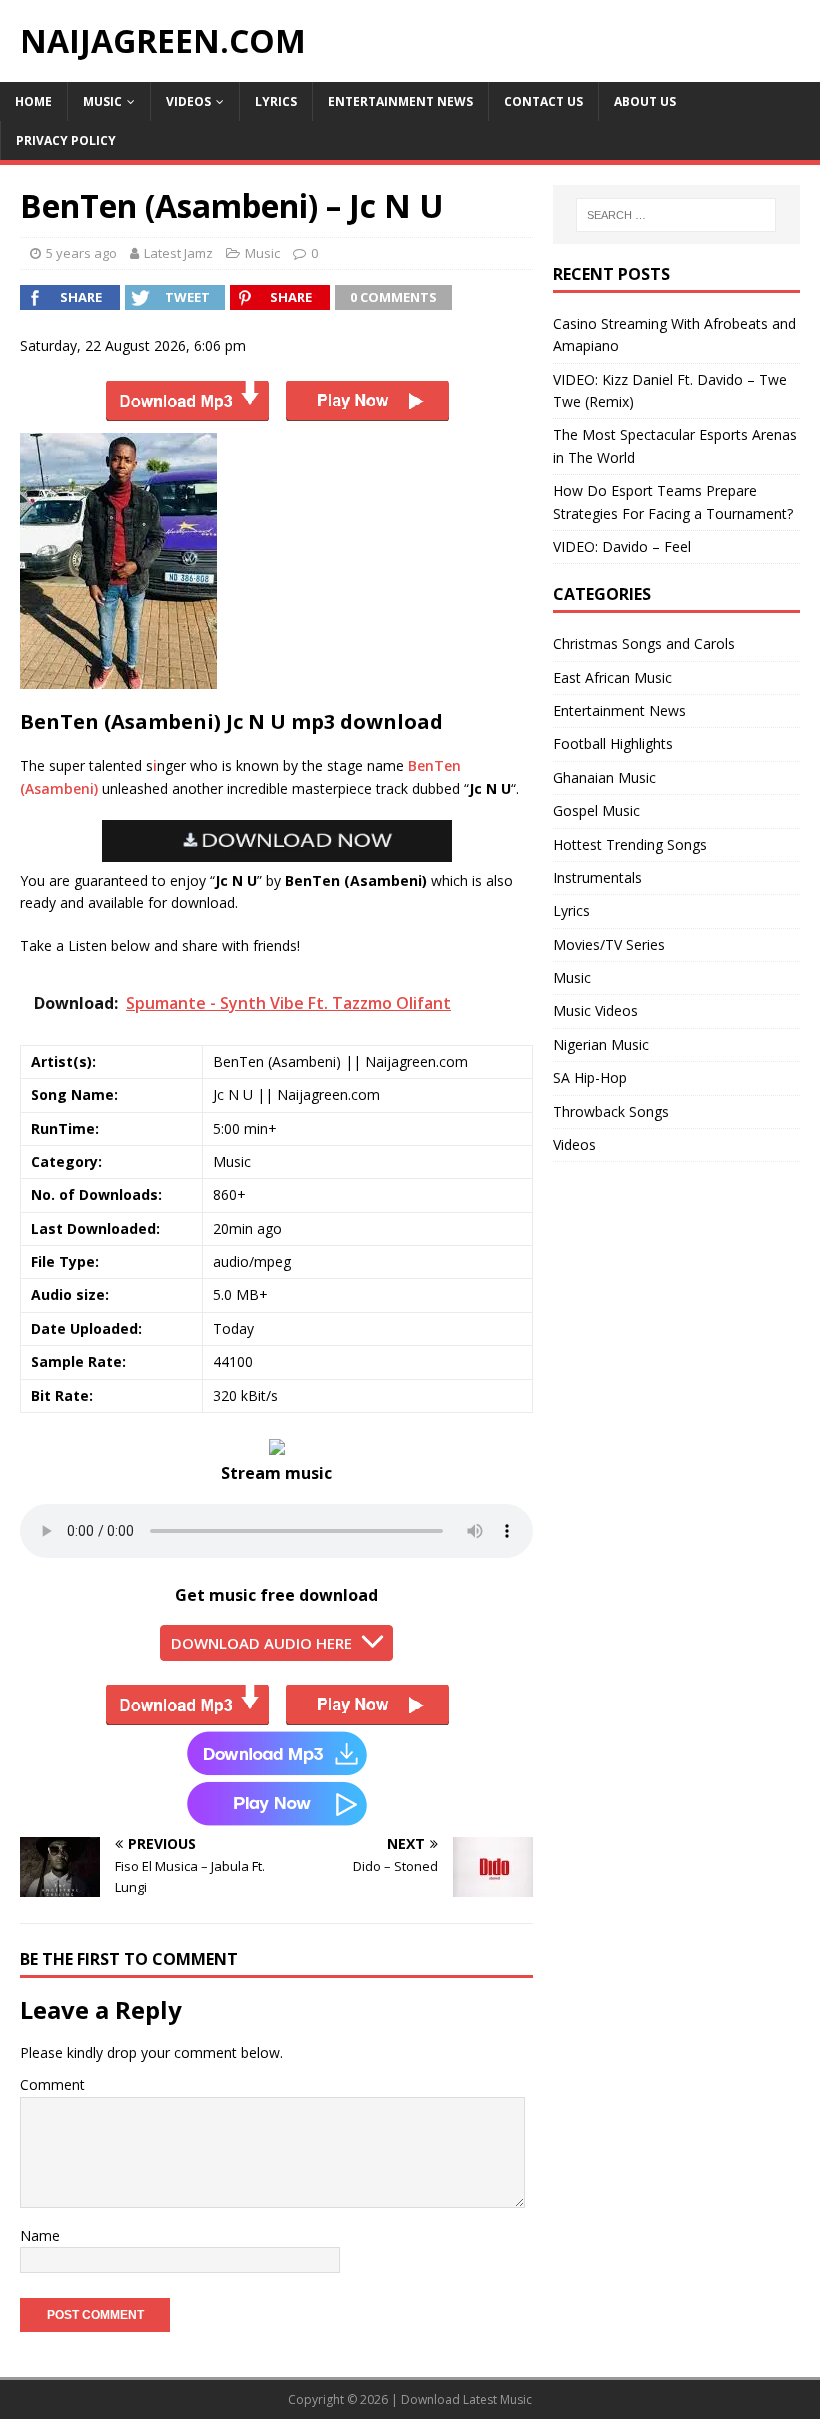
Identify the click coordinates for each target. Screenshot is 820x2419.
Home (33, 101)
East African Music (612, 677)
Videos (188, 101)
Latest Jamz (178, 253)
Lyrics (276, 101)
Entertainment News (400, 101)
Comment (52, 2084)
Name (40, 2235)
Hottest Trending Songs (630, 844)
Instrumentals (597, 877)
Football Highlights (613, 743)
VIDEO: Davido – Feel (622, 546)
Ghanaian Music (604, 777)
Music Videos (595, 1010)
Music (102, 101)
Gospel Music (596, 810)
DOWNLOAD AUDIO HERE (261, 1643)
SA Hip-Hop (590, 1077)
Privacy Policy (66, 140)
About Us (645, 101)
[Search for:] (676, 215)
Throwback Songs (611, 1111)
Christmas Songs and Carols (644, 643)
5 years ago (81, 253)
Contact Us (543, 101)
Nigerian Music (601, 1044)
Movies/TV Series (609, 944)
